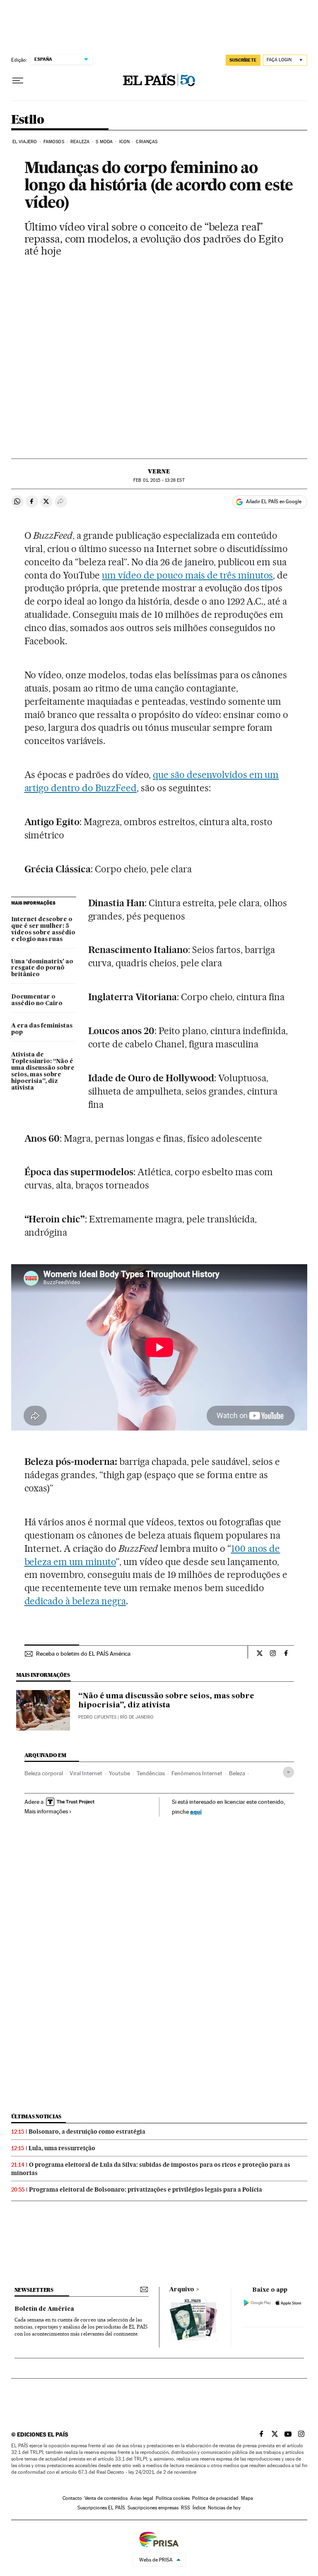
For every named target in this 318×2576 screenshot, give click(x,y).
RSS (185, 2508)
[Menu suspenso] (18, 81)
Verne (159, 471)
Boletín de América (44, 2309)
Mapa (247, 2498)
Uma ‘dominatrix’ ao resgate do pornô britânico (42, 968)
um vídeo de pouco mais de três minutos (187, 575)
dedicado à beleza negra (75, 1601)
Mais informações (46, 1811)
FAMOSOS (54, 142)
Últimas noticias (36, 2116)
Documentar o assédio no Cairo (37, 1000)
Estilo (28, 120)
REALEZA (80, 142)
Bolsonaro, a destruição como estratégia (87, 2132)
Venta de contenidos (106, 2498)
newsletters (34, 2290)
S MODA (104, 142)
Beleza (237, 1773)
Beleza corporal (44, 1773)
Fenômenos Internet (197, 1773)
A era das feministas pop (42, 1029)
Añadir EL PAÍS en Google (274, 502)
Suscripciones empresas (153, 2508)
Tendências (151, 1773)
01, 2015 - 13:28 (159, 480)
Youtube (119, 1773)
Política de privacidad (215, 2498)
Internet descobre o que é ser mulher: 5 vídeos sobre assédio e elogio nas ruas (43, 929)
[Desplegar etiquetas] (288, 1772)
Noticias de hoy (224, 2508)
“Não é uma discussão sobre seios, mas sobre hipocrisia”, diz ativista (166, 1701)
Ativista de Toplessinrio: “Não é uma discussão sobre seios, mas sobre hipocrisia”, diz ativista (43, 1071)
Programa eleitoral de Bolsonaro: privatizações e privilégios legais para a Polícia (146, 2189)
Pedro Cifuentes (97, 1717)
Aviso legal (142, 2498)
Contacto (72, 2498)
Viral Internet (86, 1773)
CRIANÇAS (147, 142)
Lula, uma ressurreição (62, 2148)
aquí (196, 1811)
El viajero (25, 142)
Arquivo (182, 2290)
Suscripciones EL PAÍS (101, 2508)
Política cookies (173, 2498)
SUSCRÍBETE (243, 60)
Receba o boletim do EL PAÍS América (83, 1654)
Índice (199, 2508)
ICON (124, 142)
